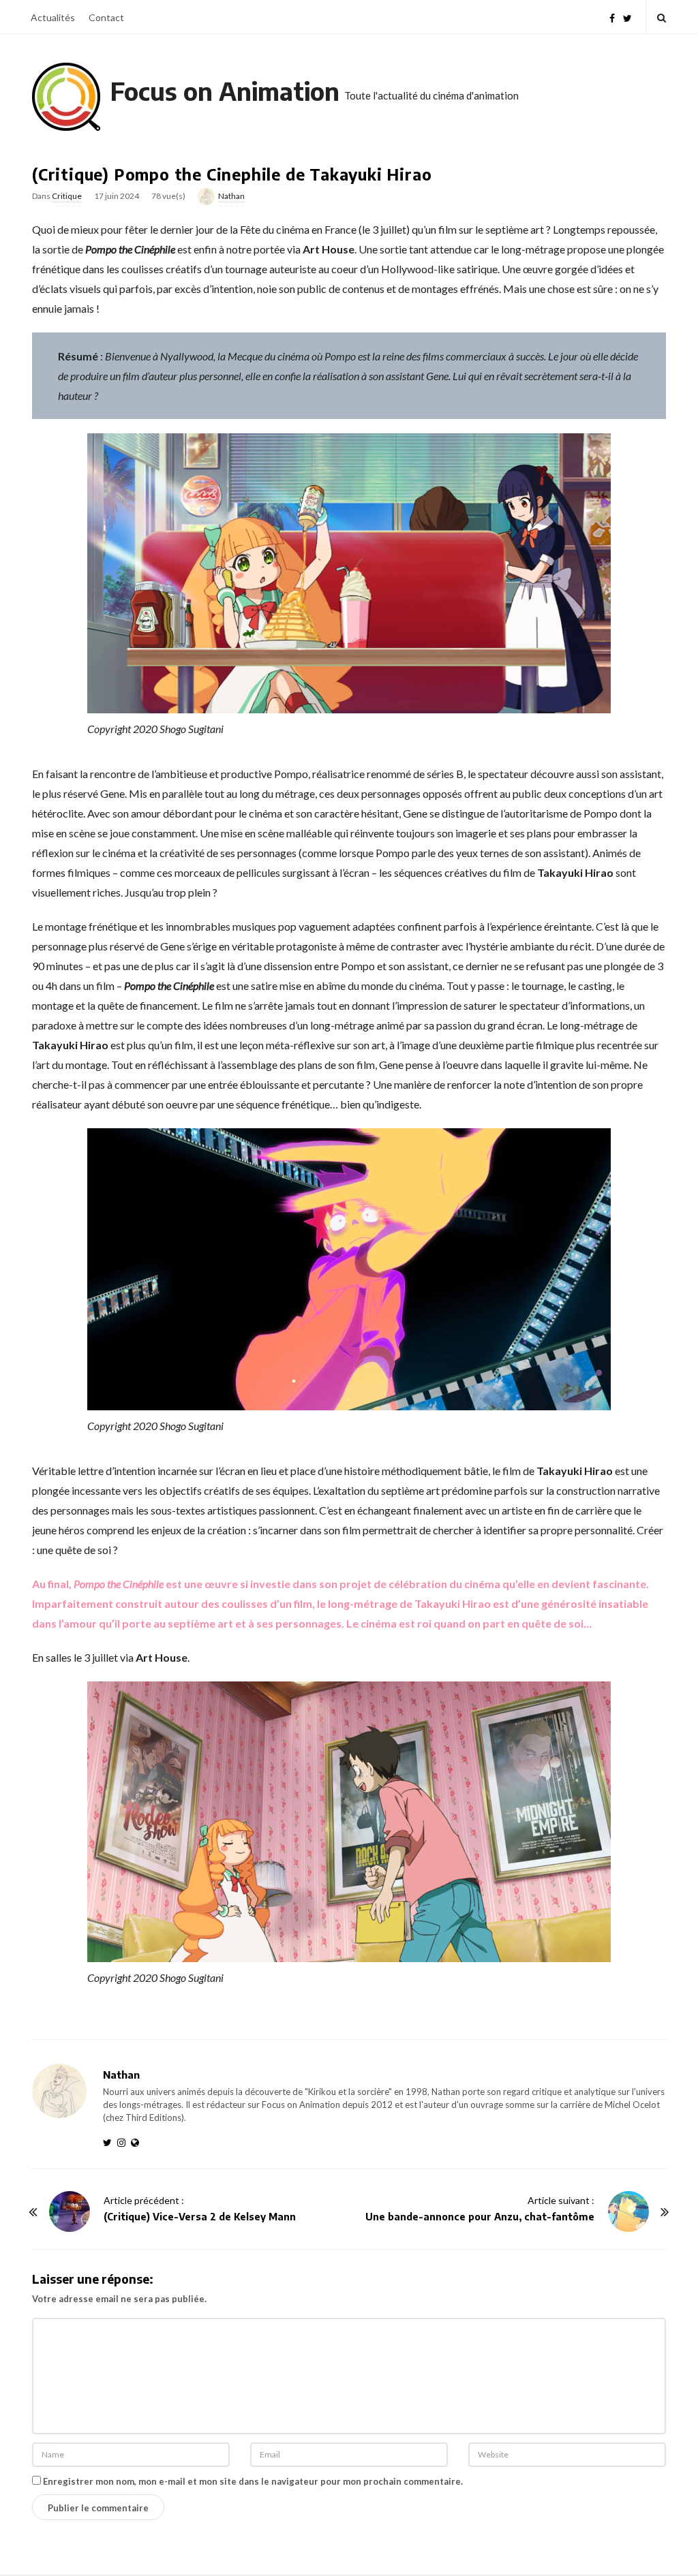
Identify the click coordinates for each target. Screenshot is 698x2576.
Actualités (53, 17)
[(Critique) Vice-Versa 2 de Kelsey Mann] (70, 2212)
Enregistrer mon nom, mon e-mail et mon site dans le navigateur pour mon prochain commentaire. (253, 2481)
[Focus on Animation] (66, 97)
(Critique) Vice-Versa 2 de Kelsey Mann (200, 2217)
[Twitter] (627, 17)
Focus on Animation (225, 91)
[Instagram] (124, 2142)
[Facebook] (612, 17)
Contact (106, 17)
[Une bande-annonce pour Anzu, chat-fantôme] (628, 2212)
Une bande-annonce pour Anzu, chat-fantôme (480, 2217)
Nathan (231, 196)
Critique (67, 196)
